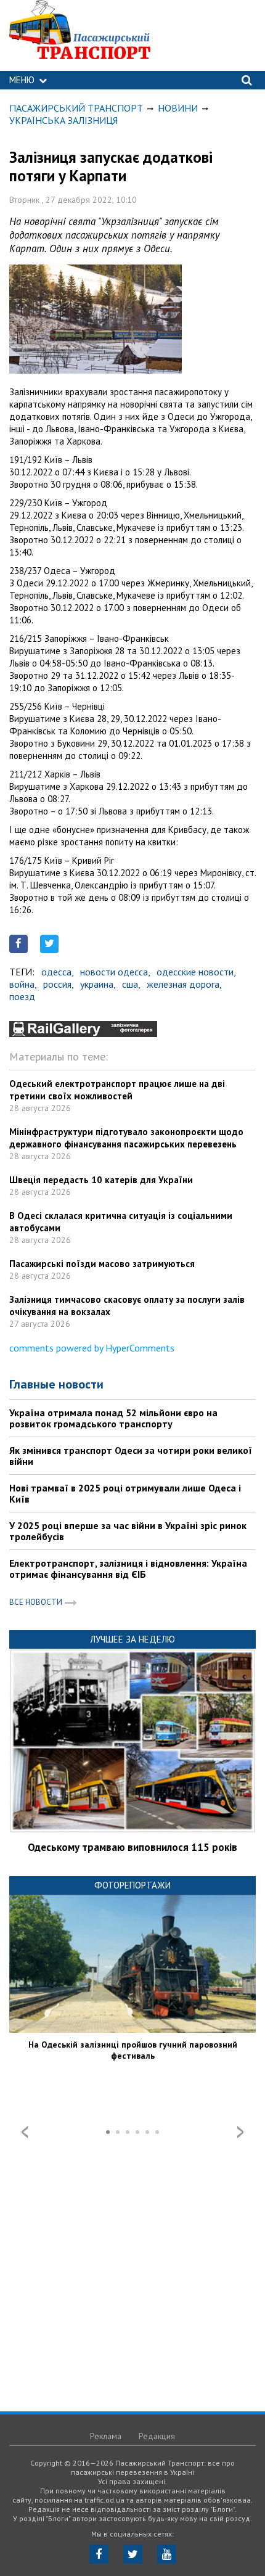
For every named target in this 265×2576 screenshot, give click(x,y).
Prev (25, 2132)
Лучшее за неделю (132, 1639)
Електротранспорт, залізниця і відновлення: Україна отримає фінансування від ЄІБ (128, 1569)
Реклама (106, 2436)
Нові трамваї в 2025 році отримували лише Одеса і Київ (125, 1493)
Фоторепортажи (132, 1885)
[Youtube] (167, 2554)
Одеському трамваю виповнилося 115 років (132, 1847)
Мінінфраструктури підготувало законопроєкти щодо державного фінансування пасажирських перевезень (126, 1138)
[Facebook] (99, 2554)
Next (240, 2132)
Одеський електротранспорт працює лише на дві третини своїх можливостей (117, 1090)
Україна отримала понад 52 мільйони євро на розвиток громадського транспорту (113, 1418)
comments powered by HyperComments (92, 1348)
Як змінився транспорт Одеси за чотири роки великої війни (131, 1456)
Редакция (157, 2436)
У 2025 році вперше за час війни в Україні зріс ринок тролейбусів (128, 1531)
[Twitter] (133, 2554)
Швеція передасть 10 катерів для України (101, 1180)
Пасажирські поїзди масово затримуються (102, 1264)
